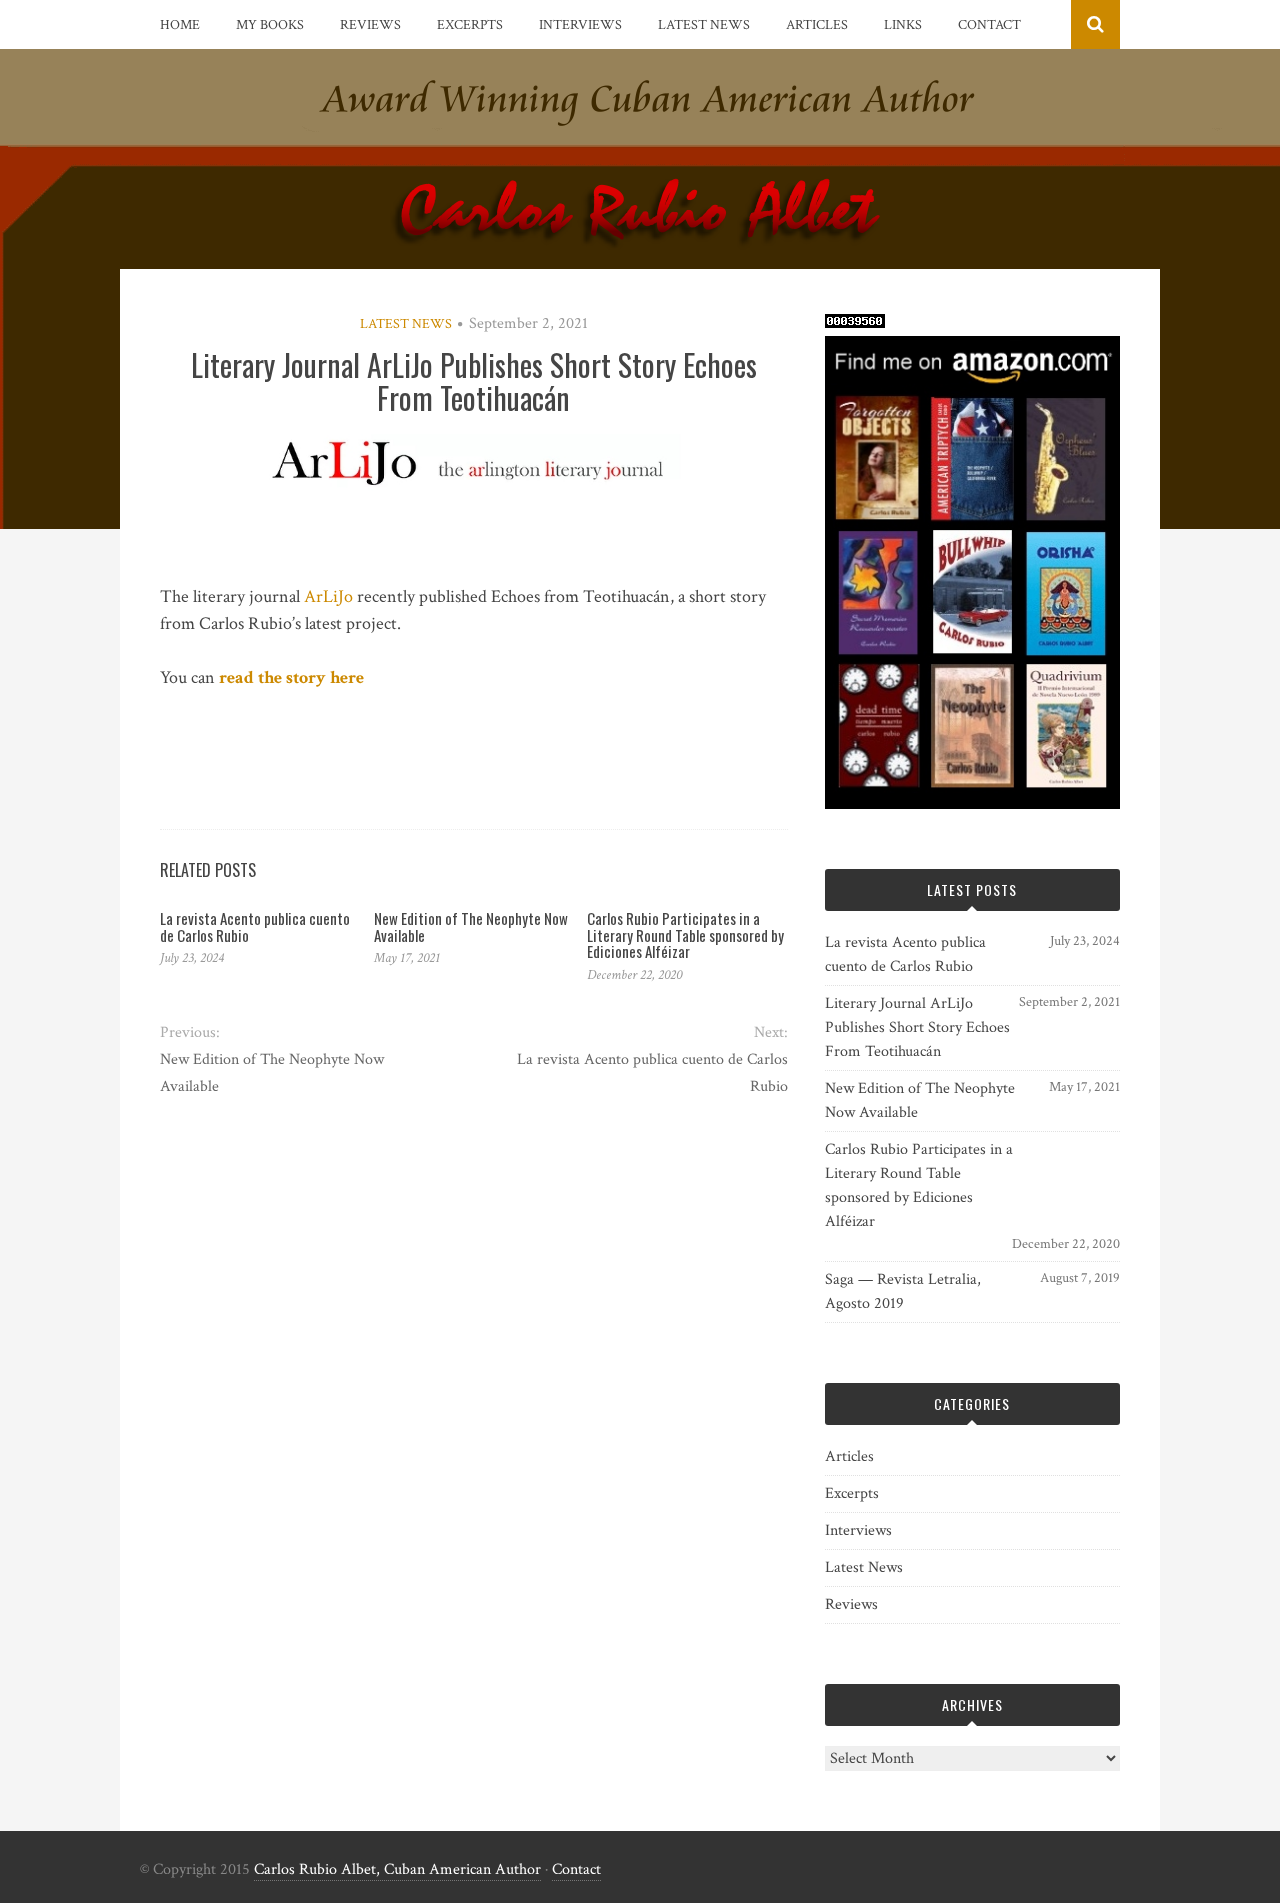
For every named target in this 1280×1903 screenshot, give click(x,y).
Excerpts (470, 25)
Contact (989, 25)
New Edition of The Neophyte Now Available (471, 926)
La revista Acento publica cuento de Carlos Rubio (255, 926)
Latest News (704, 25)
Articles (817, 25)
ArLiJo (328, 596)
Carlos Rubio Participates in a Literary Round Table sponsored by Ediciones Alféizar (685, 934)
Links (903, 25)
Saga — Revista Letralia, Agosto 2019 (903, 1291)
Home (180, 25)
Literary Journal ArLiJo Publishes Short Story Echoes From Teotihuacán (917, 1027)
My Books (270, 25)
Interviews (580, 25)
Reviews (370, 25)
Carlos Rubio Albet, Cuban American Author (397, 1869)
